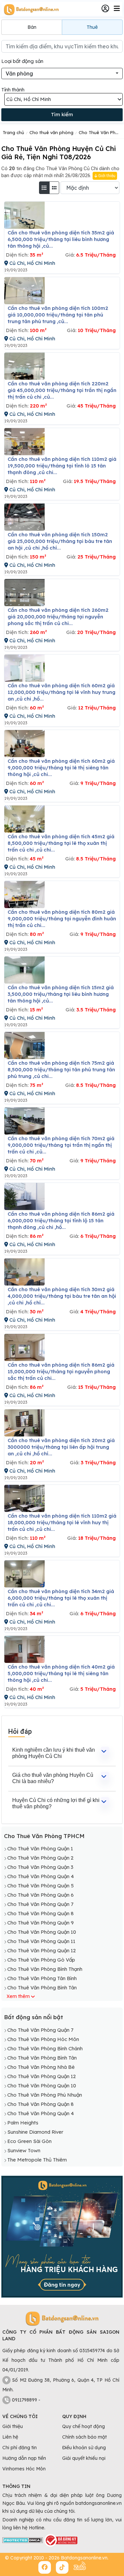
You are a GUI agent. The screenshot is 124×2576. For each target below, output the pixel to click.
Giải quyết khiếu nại (84, 2458)
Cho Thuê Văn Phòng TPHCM (44, 1836)
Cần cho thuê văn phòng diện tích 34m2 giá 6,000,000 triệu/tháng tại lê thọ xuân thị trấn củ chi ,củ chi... (61, 1598)
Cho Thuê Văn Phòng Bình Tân (42, 1988)
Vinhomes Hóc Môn (24, 2469)
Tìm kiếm (62, 114)
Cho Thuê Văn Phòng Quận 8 (41, 1913)
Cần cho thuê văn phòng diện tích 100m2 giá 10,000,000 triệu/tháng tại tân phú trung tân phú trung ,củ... (58, 315)
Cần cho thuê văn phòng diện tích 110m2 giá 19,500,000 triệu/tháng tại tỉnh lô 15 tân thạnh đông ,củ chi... (62, 466)
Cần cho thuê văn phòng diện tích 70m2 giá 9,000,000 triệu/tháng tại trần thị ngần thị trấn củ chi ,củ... (61, 1145)
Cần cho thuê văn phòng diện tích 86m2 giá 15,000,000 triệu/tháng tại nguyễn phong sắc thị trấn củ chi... (61, 1371)
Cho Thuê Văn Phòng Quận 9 (41, 1923)
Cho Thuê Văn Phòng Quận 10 (42, 1932)
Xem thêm (18, 1996)
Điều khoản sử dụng (84, 2448)
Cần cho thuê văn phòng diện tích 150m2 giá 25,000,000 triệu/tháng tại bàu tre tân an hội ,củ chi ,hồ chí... (60, 541)
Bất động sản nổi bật (34, 2017)
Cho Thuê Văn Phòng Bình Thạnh (45, 1969)
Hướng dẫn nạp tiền (24, 2458)
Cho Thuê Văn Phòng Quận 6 (41, 1895)
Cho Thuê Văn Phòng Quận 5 (41, 1886)
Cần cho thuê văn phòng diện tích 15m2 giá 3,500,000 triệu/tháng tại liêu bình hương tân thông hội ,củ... (61, 994)
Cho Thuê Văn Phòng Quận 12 (41, 1950)
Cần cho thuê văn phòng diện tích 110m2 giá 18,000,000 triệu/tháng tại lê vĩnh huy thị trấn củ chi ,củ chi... (62, 1522)
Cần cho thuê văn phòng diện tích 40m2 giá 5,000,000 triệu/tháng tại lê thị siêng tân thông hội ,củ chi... (61, 1673)
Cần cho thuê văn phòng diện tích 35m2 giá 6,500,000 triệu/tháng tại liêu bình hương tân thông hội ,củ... (61, 239)
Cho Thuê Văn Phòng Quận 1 (40, 1848)
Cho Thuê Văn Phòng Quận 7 (40, 1904)
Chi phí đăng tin (20, 2448)
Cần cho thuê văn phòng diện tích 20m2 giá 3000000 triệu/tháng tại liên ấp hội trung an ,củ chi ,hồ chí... (61, 1447)
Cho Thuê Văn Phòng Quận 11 (41, 1941)
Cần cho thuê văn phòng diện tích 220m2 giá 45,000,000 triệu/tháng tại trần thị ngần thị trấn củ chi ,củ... (62, 390)
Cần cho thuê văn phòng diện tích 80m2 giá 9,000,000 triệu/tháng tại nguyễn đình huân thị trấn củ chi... (62, 919)
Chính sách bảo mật (84, 2437)
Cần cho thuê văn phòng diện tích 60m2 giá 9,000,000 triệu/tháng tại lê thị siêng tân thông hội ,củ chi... (61, 768)
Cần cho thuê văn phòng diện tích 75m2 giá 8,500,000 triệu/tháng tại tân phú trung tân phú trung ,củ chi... (61, 1069)
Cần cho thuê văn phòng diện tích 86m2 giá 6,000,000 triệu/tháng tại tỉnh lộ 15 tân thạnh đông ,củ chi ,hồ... (61, 1220)
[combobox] (62, 73)
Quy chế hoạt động (83, 2426)
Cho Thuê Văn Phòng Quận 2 (40, 1858)
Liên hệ (10, 2437)
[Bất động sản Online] (30, 9)
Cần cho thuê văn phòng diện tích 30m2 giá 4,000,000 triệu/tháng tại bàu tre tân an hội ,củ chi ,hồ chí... (62, 1296)
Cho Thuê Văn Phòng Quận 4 (41, 1876)
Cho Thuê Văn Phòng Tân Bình (42, 1978)
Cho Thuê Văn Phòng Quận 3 (40, 1867)
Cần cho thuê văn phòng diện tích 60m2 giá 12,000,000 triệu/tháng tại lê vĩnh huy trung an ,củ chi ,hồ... (62, 692)
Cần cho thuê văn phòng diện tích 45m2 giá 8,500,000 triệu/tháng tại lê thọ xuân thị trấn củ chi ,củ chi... (61, 843)
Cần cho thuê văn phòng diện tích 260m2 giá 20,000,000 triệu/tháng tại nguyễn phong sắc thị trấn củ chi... (58, 617)
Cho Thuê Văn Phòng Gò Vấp (41, 1960)
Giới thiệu (106, 176)
